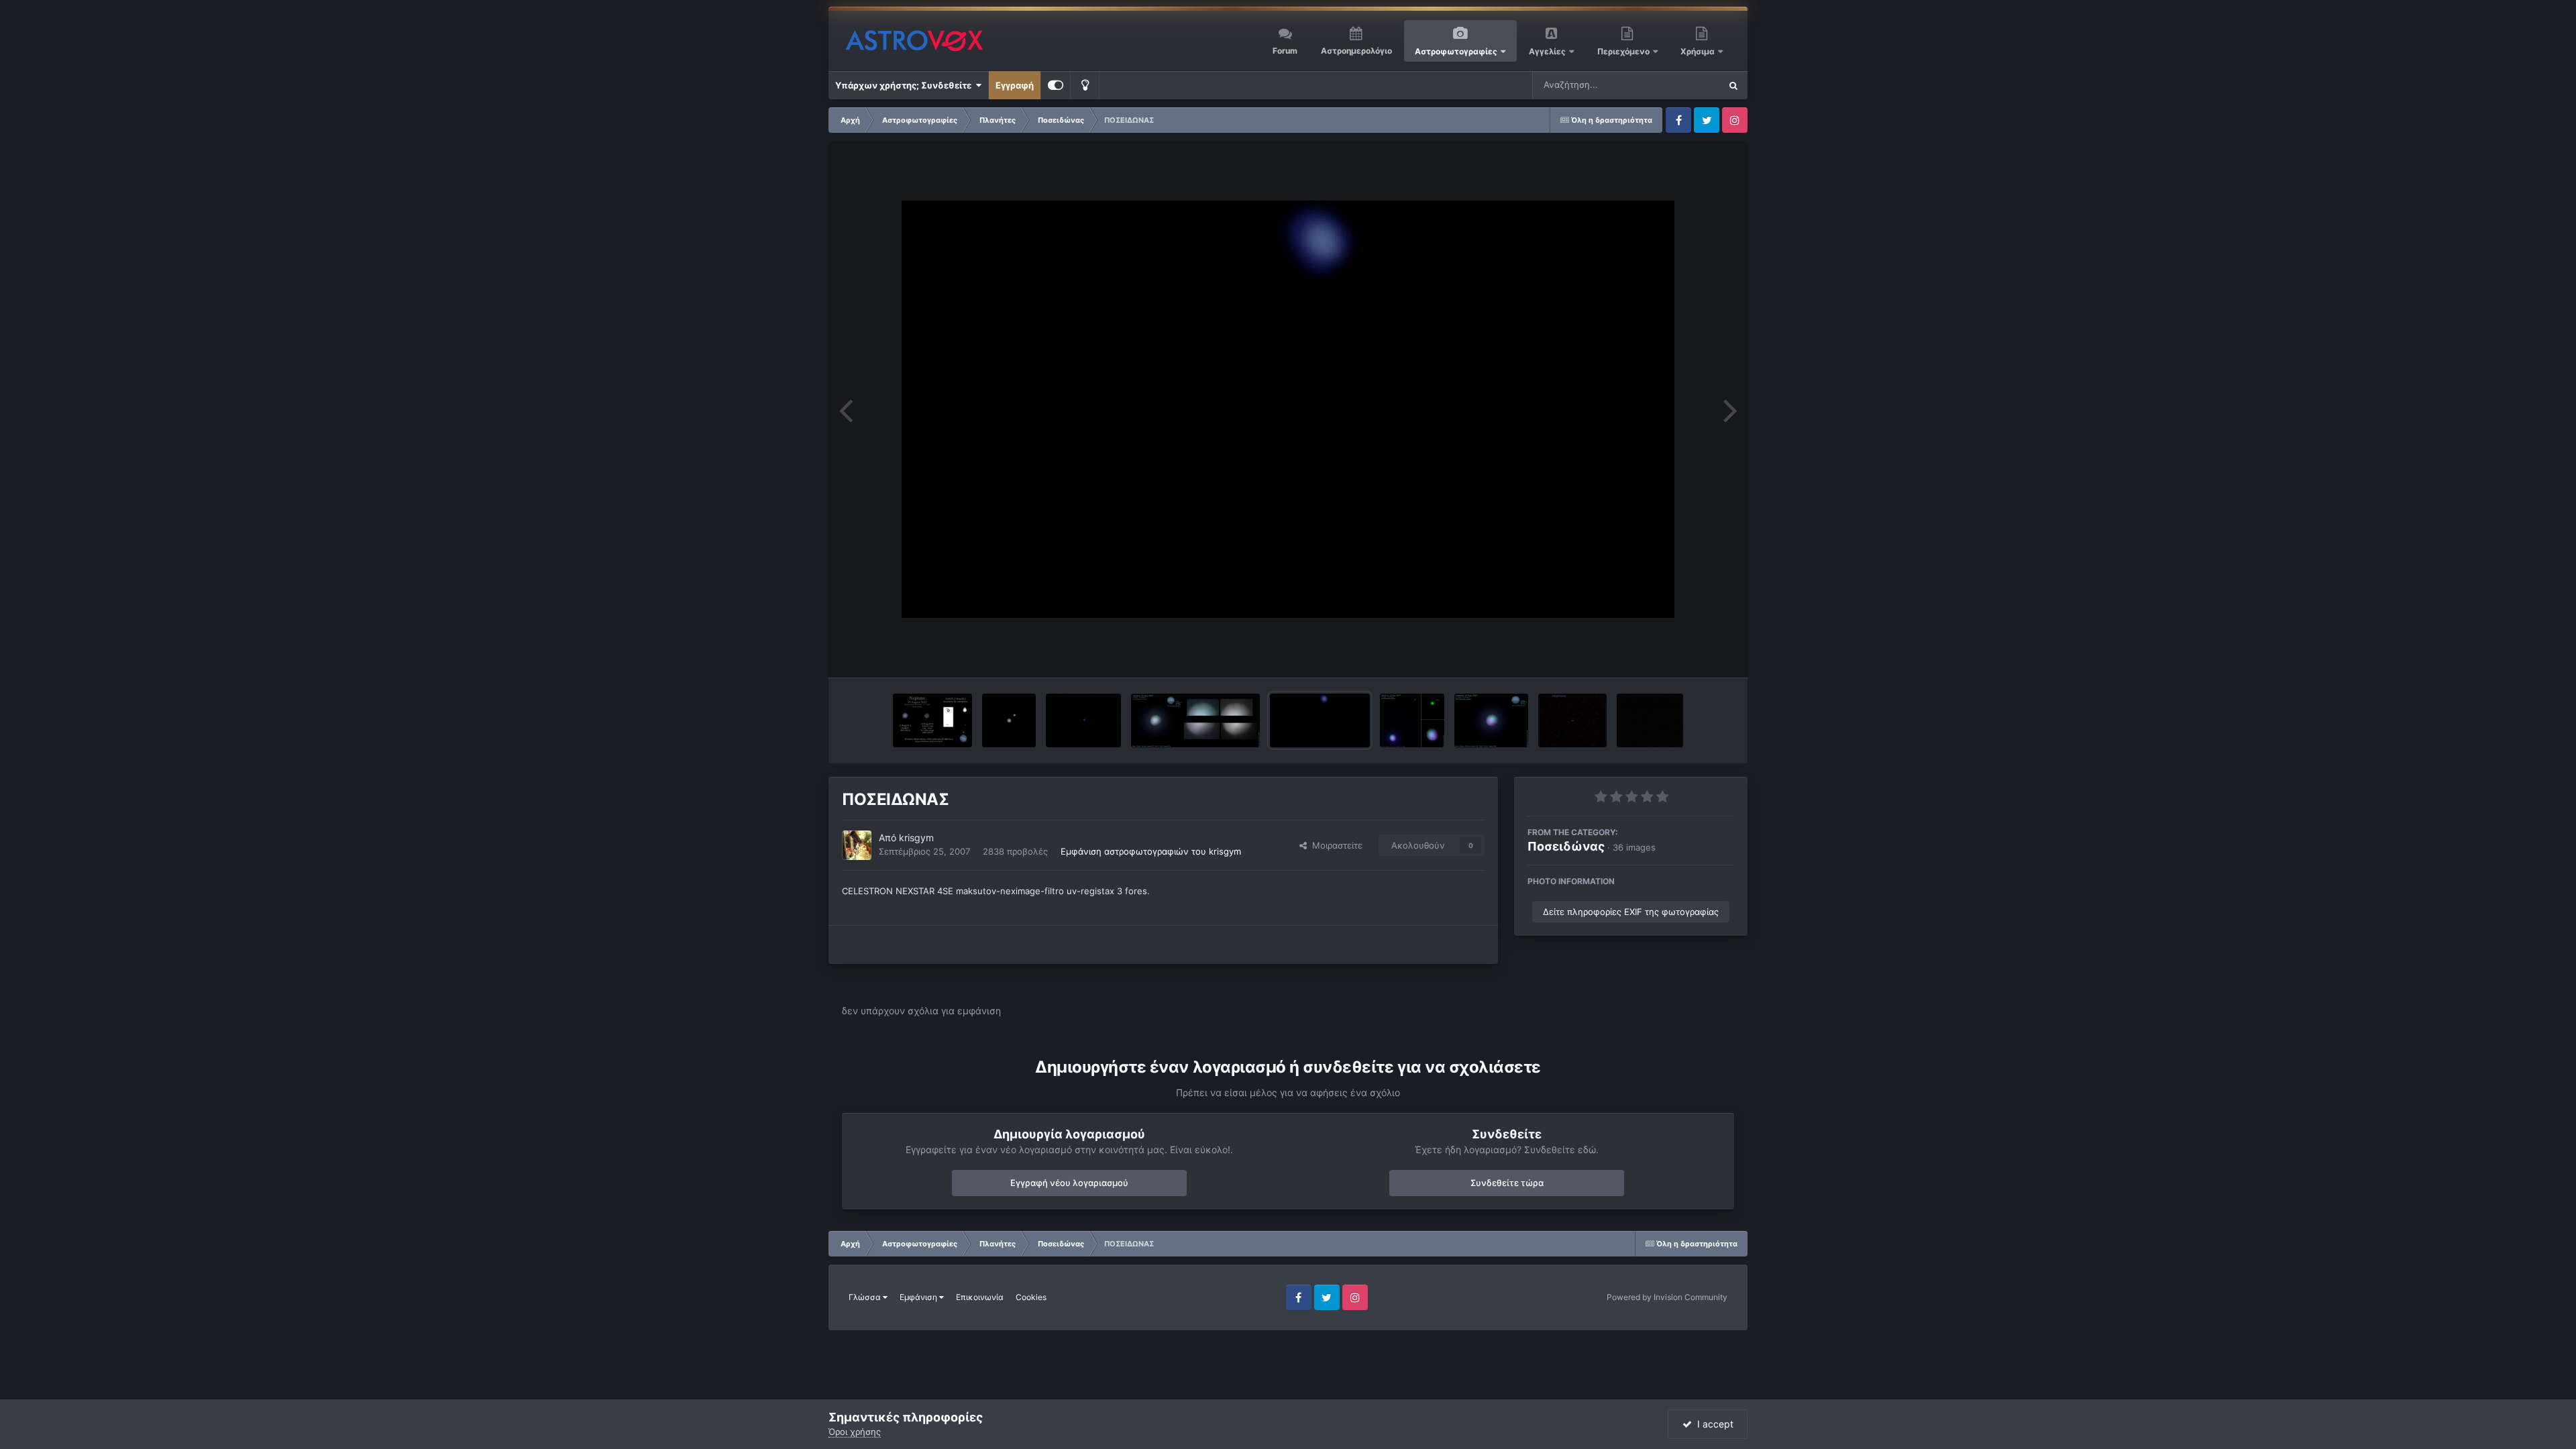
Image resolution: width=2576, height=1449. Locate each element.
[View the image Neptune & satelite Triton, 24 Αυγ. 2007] (1412, 720)
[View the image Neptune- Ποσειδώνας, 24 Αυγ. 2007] (1491, 720)
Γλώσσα (866, 1297)
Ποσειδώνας (1566, 846)
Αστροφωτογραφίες (1456, 51)
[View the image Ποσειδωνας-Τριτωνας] (1009, 720)
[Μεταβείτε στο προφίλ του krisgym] (857, 845)
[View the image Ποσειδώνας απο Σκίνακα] (932, 720)
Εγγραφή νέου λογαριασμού (1069, 1183)
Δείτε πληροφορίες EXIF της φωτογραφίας (1631, 912)
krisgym (916, 838)
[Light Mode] (1085, 85)
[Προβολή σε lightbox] (1288, 409)
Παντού (1686, 85)
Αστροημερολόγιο (1356, 51)
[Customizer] (1056, 85)
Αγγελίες (1547, 51)
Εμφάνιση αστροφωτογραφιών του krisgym (1151, 851)
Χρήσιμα (1699, 51)
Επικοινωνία (980, 1297)
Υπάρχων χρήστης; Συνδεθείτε (905, 85)
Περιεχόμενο (1624, 51)
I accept (1713, 1424)
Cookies (1031, 1297)
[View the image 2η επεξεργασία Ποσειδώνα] (1195, 720)
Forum (1285, 51)
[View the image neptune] (1572, 720)
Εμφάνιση (919, 1297)
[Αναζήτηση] (1733, 85)
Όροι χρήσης (855, 1432)
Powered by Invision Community (1667, 1297)
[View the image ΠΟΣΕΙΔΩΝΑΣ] (1320, 720)
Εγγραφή (1015, 85)
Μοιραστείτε (1335, 845)
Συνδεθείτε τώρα (1507, 1183)
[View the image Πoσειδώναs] (1650, 720)
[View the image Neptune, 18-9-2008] (1084, 720)
